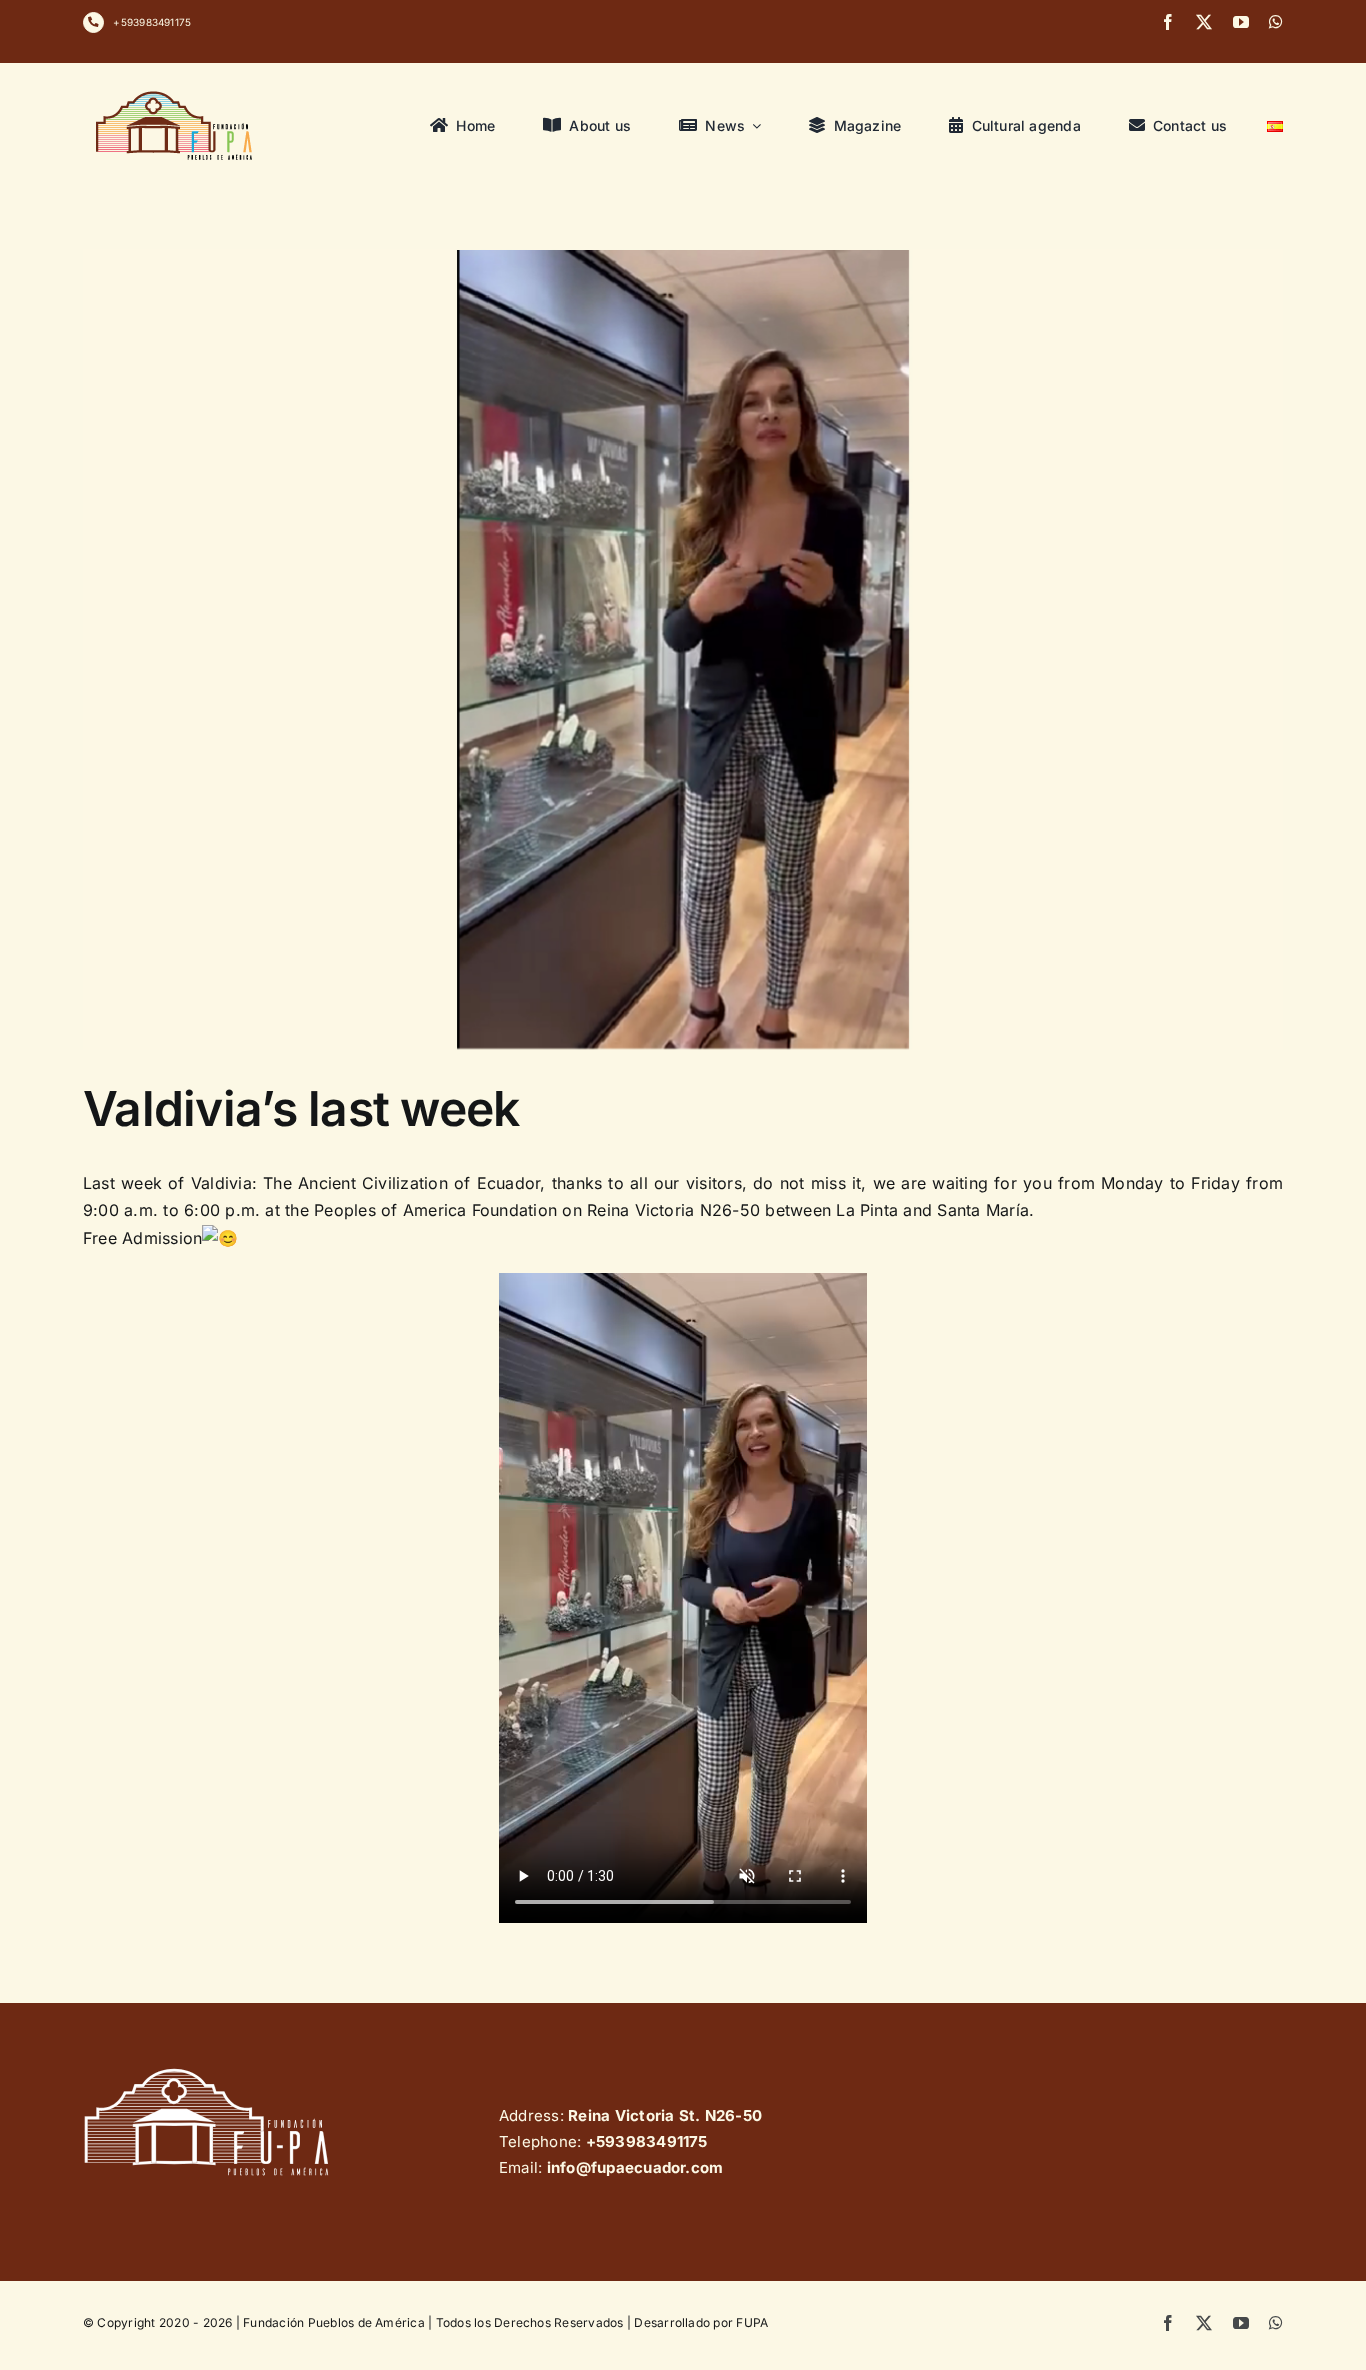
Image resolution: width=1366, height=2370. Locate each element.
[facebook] (1168, 22)
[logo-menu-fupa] (176, 91)
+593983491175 (152, 22)
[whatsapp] (1276, 22)
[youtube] (1241, 22)
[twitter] (1204, 22)
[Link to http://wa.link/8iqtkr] (93, 22)
